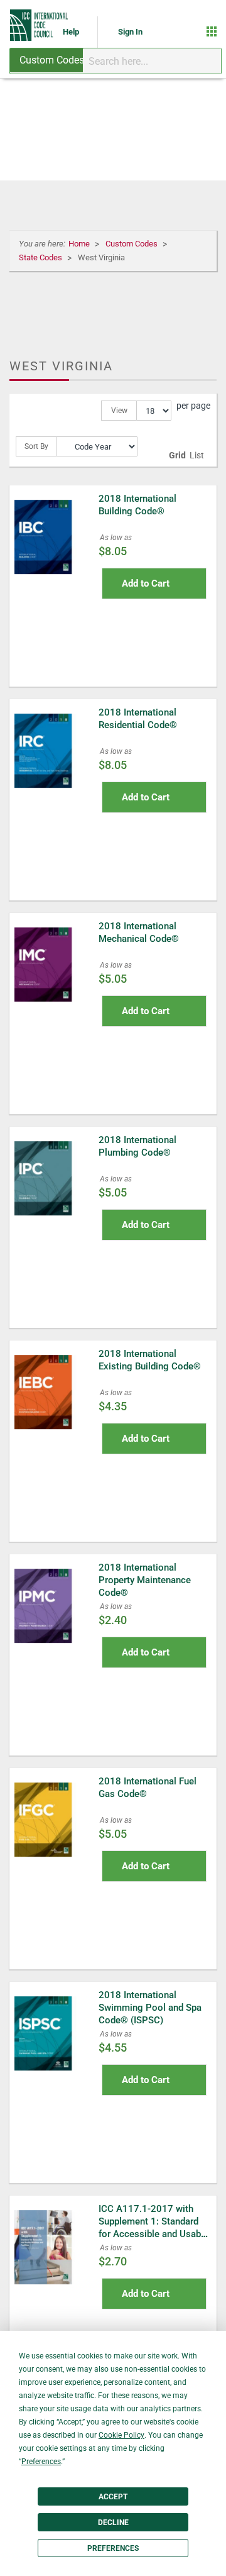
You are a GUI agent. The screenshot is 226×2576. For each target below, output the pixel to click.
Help (72, 32)
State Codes (41, 257)
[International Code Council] (40, 25)
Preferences (113, 2548)
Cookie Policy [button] (121, 2435)
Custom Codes (132, 244)
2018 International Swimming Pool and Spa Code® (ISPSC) (150, 2008)
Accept (113, 2497)
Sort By (36, 446)
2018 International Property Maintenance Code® (145, 1580)
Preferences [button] (41, 2462)
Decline (113, 2523)
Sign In (130, 32)
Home (80, 244)
